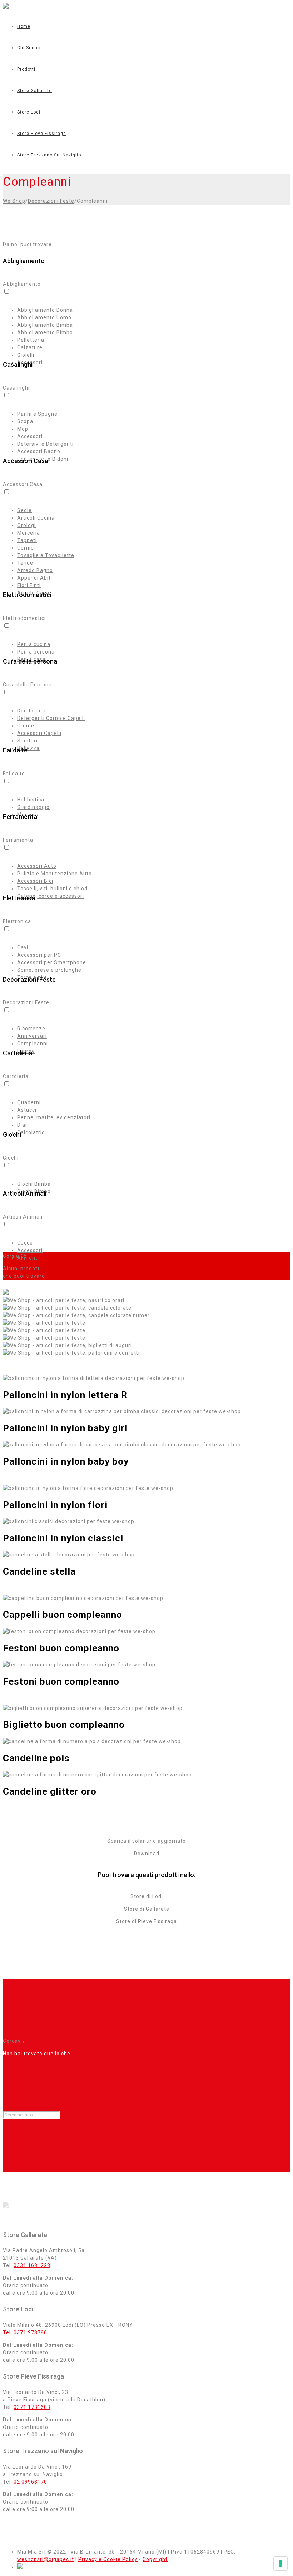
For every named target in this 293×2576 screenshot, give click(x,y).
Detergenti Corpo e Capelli (51, 718)
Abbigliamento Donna (45, 310)
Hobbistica (31, 800)
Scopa (25, 421)
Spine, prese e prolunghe (49, 970)
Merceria (29, 533)
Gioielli (26, 355)
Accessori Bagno (39, 451)
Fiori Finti (29, 585)
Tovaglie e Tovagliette (46, 555)
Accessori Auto (37, 866)
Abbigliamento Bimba (45, 325)
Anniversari (32, 1036)
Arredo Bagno (35, 570)
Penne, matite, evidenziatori (54, 1117)
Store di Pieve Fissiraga (146, 1921)
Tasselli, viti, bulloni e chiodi (53, 889)
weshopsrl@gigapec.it (46, 2559)
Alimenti (28, 1258)
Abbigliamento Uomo (44, 317)
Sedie (24, 510)
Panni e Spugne (37, 414)
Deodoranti (31, 711)
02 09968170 (30, 2482)
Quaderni (29, 1102)
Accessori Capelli (39, 733)
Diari (23, 1125)
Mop (23, 429)
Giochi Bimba (34, 1184)
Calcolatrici (32, 1132)
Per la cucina (34, 644)
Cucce (25, 1243)
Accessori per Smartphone (52, 962)
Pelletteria (31, 340)
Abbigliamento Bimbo (45, 332)
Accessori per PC (39, 955)
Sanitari (27, 741)
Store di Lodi (147, 1896)
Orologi (26, 525)
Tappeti (27, 540)
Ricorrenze (31, 1029)
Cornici (26, 548)
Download (147, 1854)
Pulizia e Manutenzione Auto (54, 874)
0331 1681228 (32, 2265)
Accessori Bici (35, 881)
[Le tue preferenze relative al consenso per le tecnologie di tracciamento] (280, 2564)
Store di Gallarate (147, 1909)
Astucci (27, 1110)
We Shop (14, 201)
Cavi (23, 947)
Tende (25, 563)
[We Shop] (6, 7)
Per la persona (36, 652)
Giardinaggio (33, 807)
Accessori (30, 436)
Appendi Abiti (35, 578)
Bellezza (28, 748)
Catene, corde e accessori (51, 896)
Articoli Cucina (36, 518)
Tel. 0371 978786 (25, 2332)
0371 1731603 (32, 2407)
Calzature (30, 347)
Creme (26, 726)
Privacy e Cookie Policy (108, 2559)
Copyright (155, 2559)
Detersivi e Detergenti (45, 444)
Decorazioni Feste (51, 201)
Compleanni (33, 1044)
